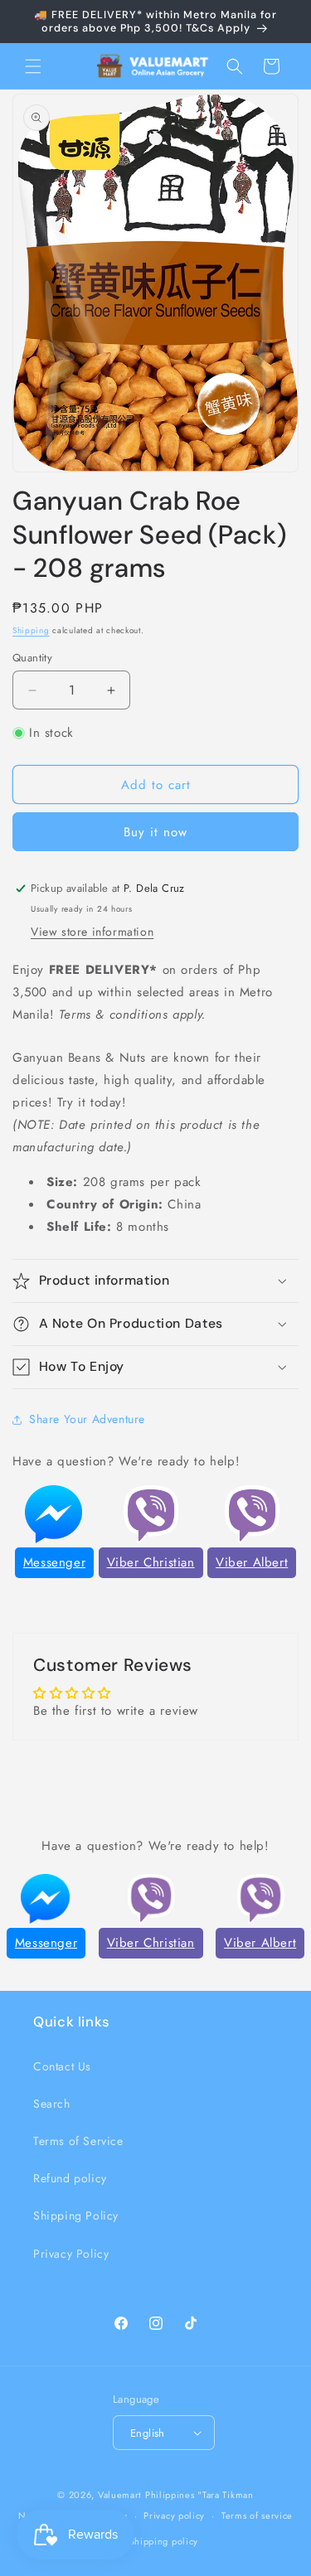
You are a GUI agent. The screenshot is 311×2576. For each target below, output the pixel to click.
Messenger (54, 1562)
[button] (33, 66)
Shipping (31, 630)
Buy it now (155, 832)
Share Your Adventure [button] (87, 1419)
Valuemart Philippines (146, 2495)
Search (52, 2104)
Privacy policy (174, 2515)
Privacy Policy (71, 2254)
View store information (92, 932)
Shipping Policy (76, 2215)
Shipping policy (164, 2541)
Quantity (32, 658)
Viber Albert (252, 1562)
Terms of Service (78, 2141)
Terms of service (257, 2515)
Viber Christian (151, 1562)
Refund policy (70, 2178)
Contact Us (62, 2066)
